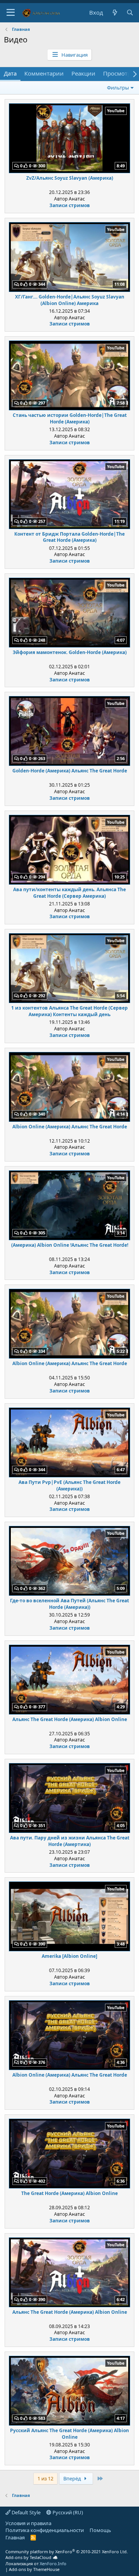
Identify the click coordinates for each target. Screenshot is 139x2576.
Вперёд (73, 2478)
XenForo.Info (53, 2563)
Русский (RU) (67, 2512)
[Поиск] (130, 13)
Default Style (25, 2512)
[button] (11, 13)
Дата (10, 73)
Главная (15, 2537)
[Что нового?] (114, 13)
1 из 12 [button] (45, 2478)
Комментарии (44, 73)
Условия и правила (28, 2523)
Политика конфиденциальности (45, 2530)
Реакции (83, 73)
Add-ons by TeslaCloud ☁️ (32, 2557)
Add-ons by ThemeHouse (34, 2569)
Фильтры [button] (118, 88)
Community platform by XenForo (67, 2552)
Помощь (100, 2530)
